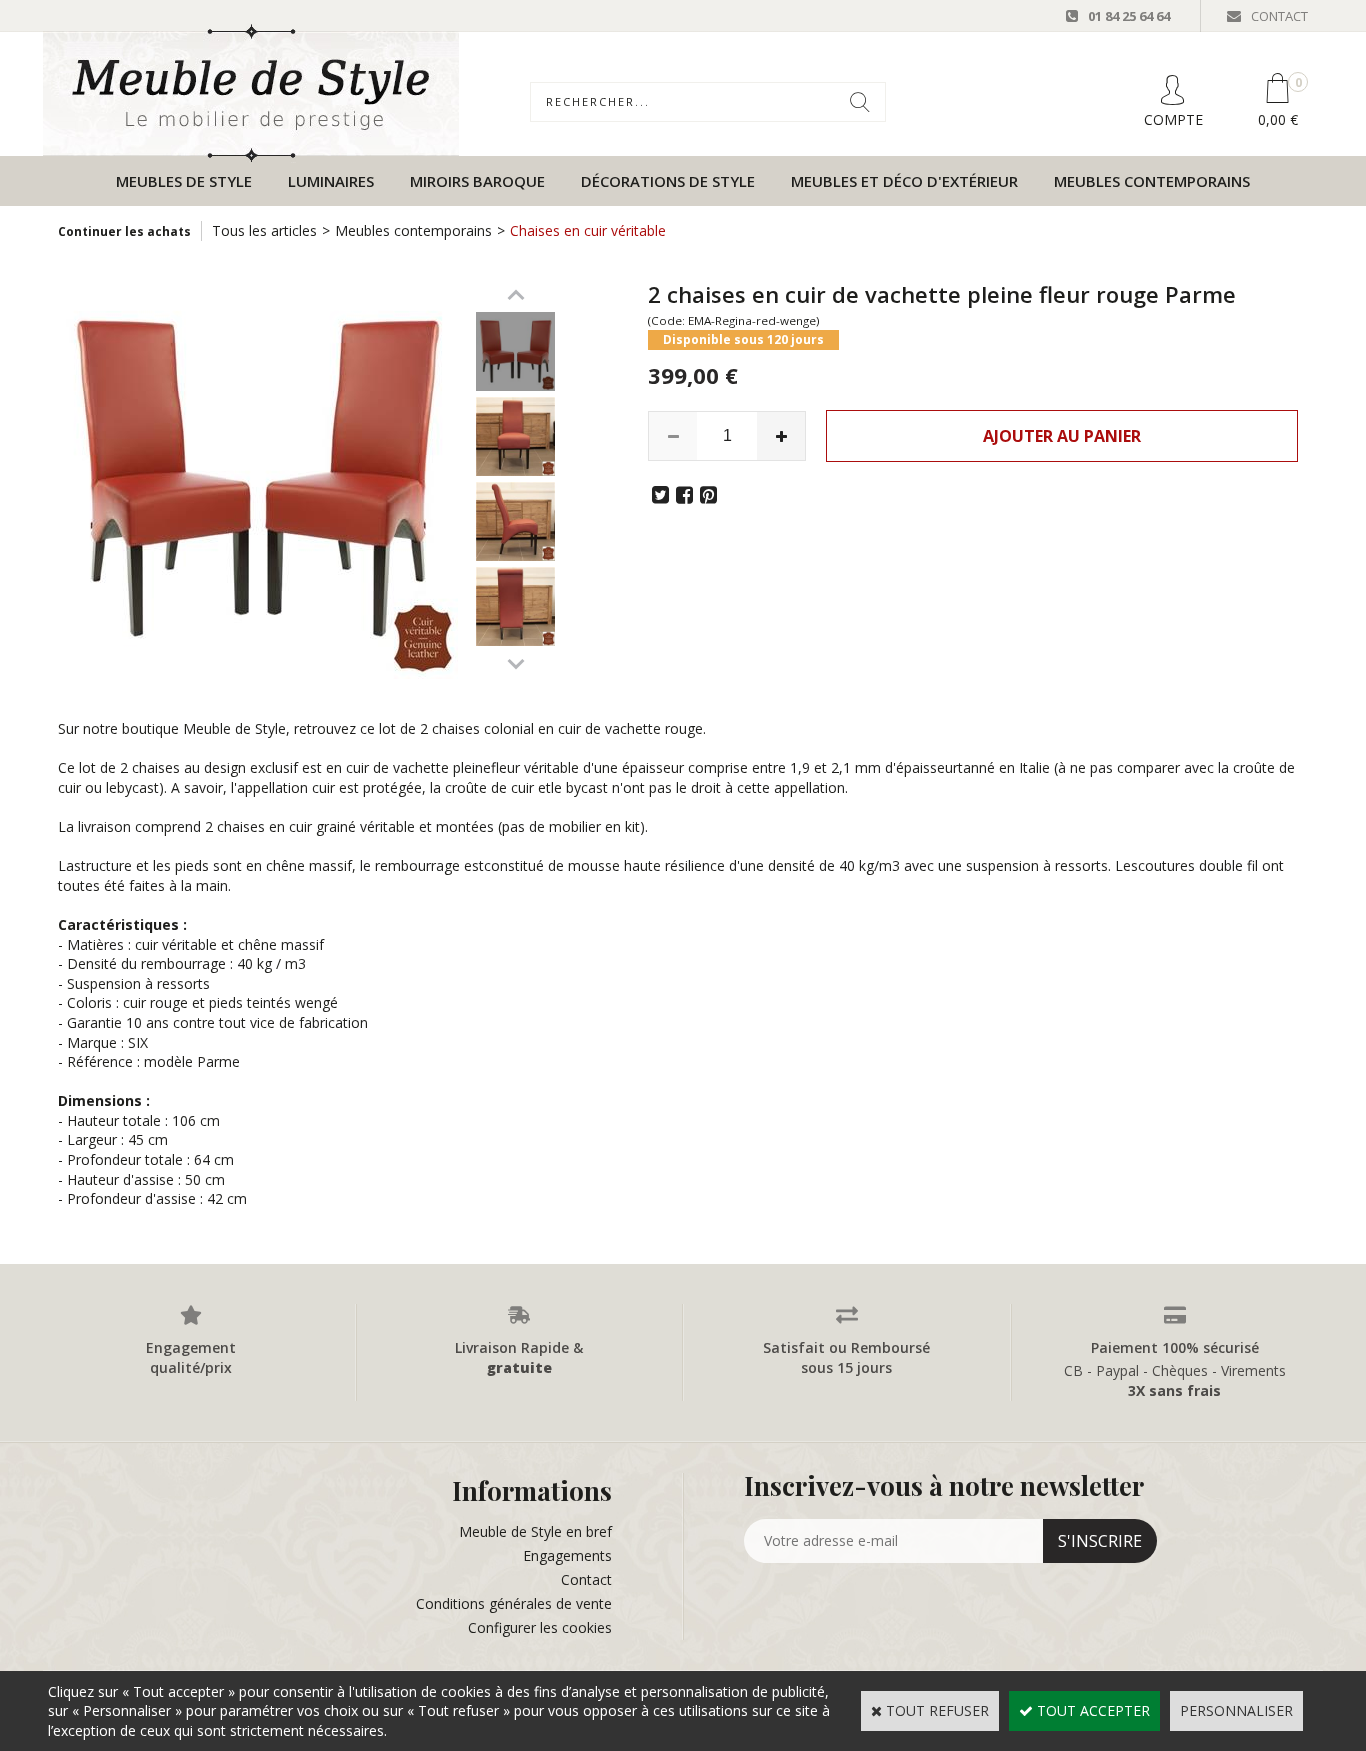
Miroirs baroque (477, 181)
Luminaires (331, 181)
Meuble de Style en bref (535, 1531)
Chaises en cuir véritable (588, 230)
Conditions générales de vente (514, 1603)
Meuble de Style (234, 728)
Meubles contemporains (1152, 181)
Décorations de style (668, 181)
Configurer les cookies (540, 1627)
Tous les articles (264, 230)
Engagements (567, 1555)
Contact (586, 1579)
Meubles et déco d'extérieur (904, 181)
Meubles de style (184, 181)
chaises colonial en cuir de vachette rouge (567, 728)
